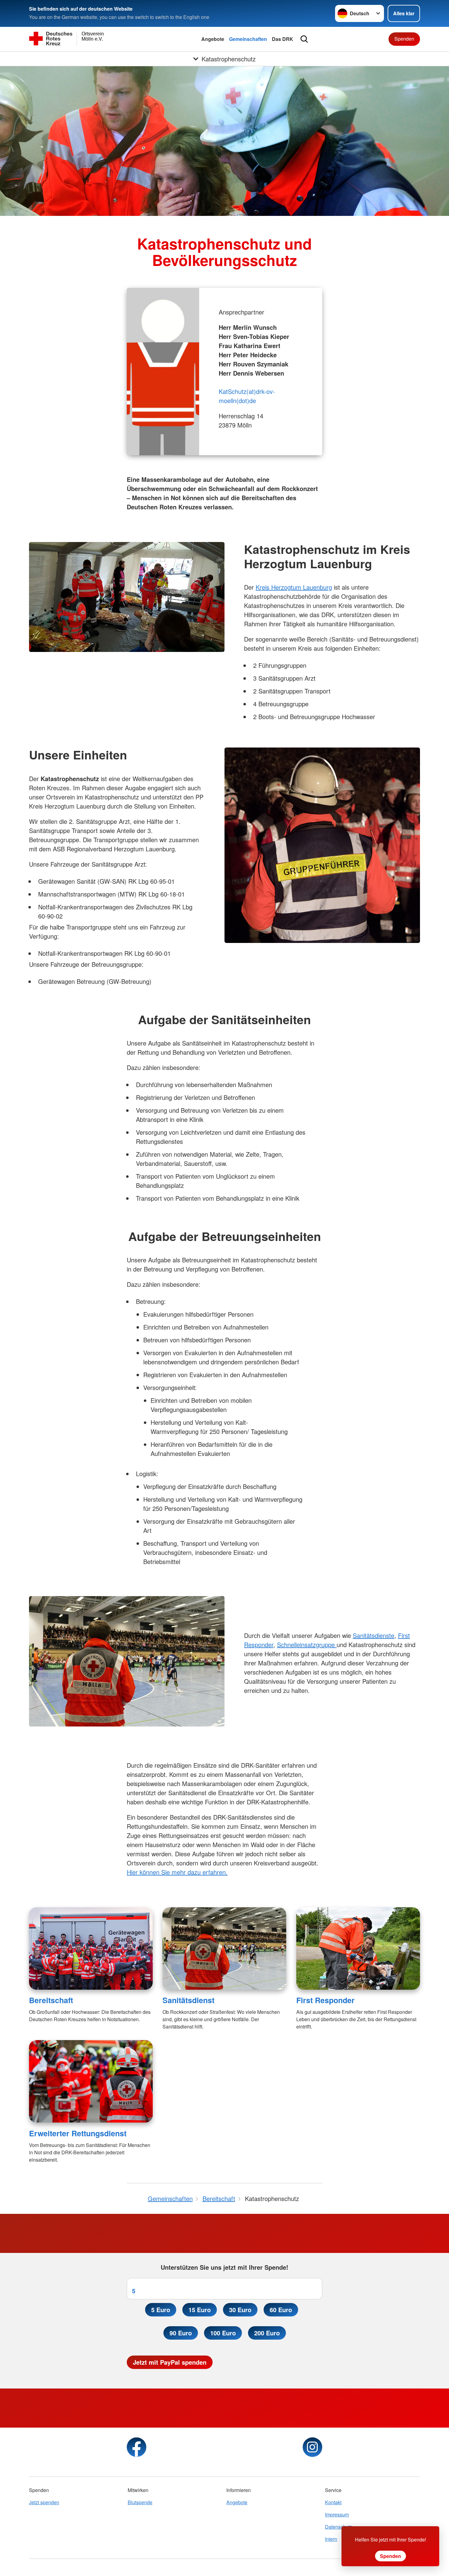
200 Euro (267, 2333)
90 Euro (181, 2333)
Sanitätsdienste (374, 1635)
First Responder (325, 2000)
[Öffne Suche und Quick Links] (304, 39)
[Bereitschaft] (91, 1948)
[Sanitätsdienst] (224, 1948)
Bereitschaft (51, 2000)
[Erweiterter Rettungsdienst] (91, 2081)
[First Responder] (358, 1948)
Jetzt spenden (44, 2502)
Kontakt (333, 2502)
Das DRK (283, 39)
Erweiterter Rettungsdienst (78, 2133)
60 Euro (281, 2310)
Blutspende (140, 2502)
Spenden (404, 39)
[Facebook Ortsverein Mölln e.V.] (137, 2447)
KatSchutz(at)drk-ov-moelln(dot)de (247, 396)
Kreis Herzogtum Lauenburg (294, 587)
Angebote (213, 39)
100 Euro (223, 2333)
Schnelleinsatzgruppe (307, 1645)
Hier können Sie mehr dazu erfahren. (177, 1872)
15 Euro (200, 2310)
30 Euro (240, 2310)
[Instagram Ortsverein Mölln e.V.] (312, 2447)
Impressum (337, 2514)
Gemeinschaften (248, 39)
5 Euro (161, 2310)
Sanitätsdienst (188, 2000)
